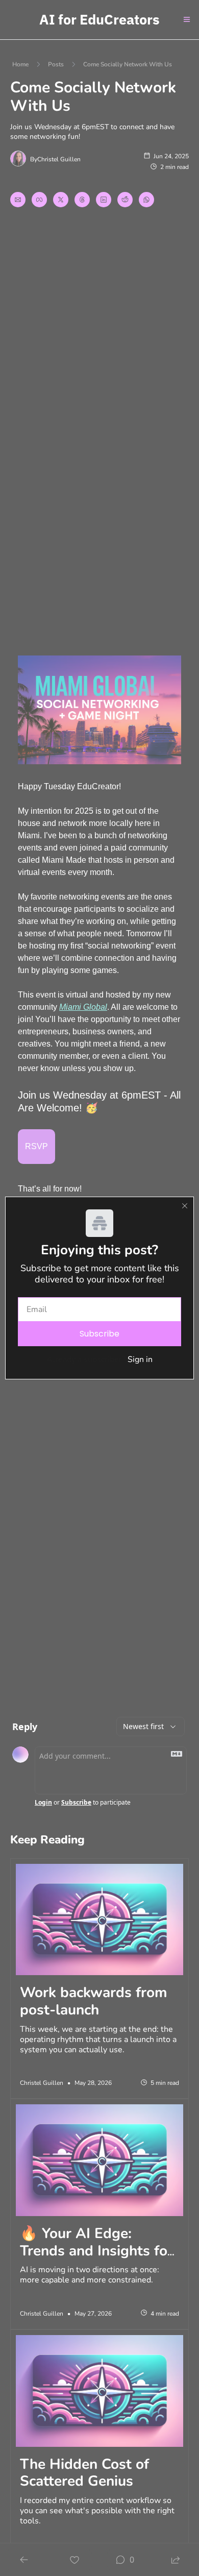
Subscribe (99, 1334)
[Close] (185, 1206)
